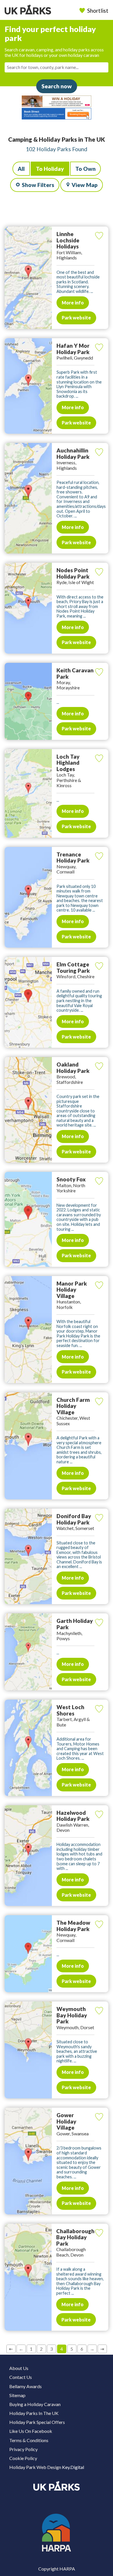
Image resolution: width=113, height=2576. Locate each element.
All (21, 169)
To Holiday (50, 169)
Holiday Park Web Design (35, 2467)
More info (73, 303)
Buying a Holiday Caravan (35, 2404)
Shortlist (98, 11)
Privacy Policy (23, 2449)
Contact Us (21, 2377)
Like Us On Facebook (31, 2431)
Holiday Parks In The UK (34, 2413)
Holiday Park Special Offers (37, 2422)
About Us (19, 2368)
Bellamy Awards (25, 2386)
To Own (85, 169)
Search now (57, 86)
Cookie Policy (23, 2458)
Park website (76, 318)
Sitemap (17, 2395)
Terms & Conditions (29, 2440)
